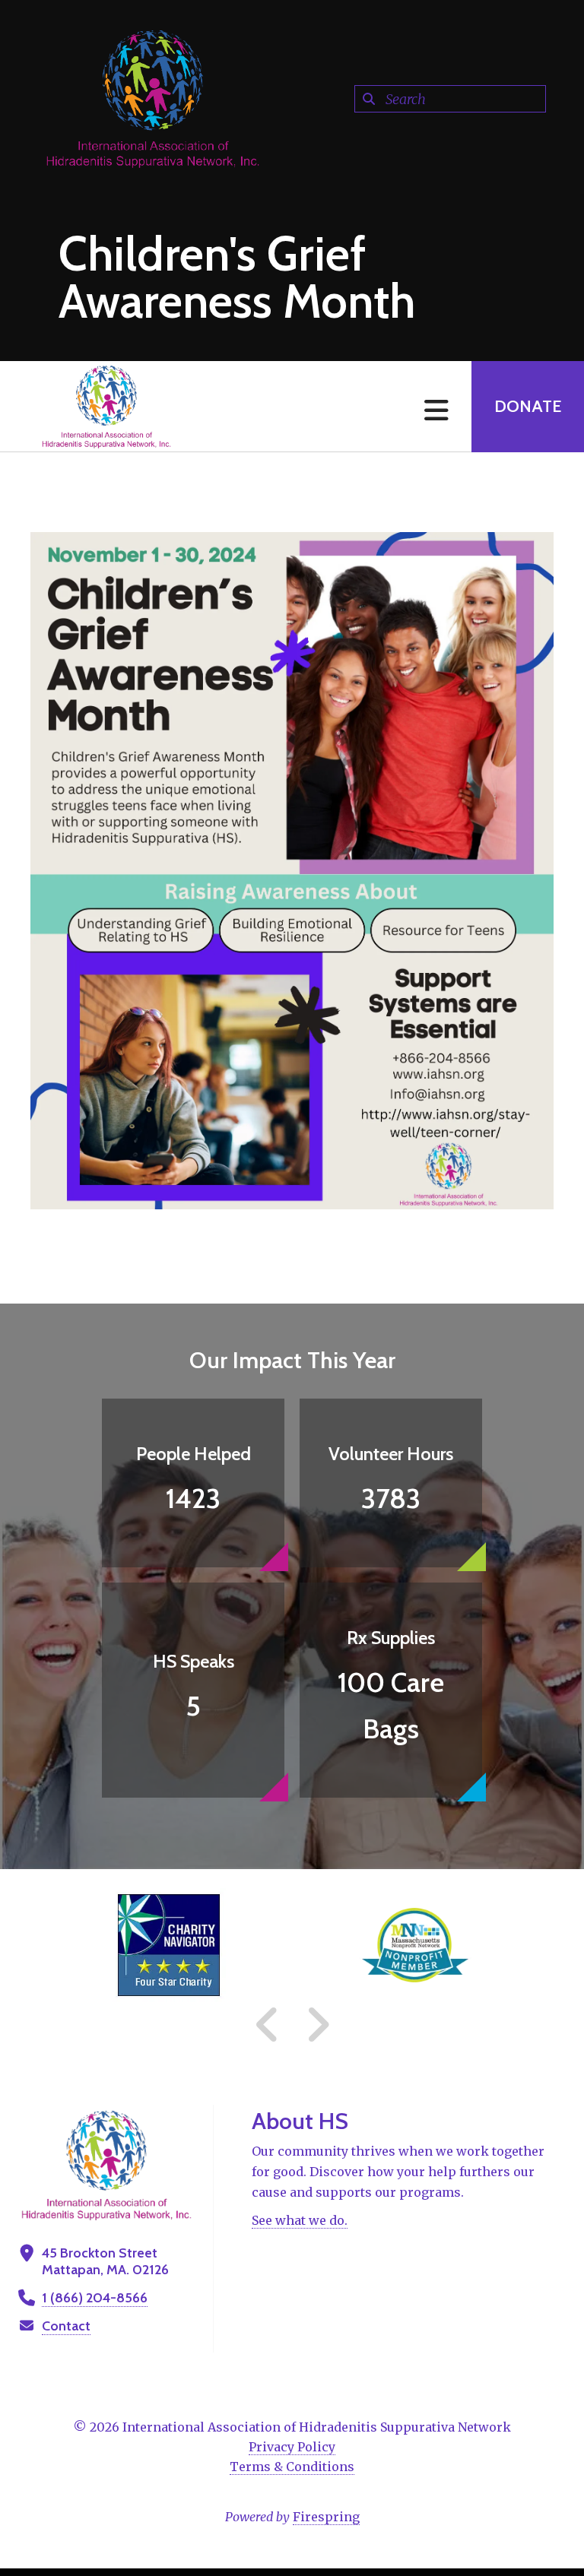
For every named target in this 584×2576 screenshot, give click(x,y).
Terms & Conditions (292, 2467)
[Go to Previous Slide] (268, 2025)
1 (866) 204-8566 (95, 2298)
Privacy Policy (292, 2447)
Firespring (326, 2517)
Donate (528, 406)
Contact (66, 2326)
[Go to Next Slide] (317, 2025)
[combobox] (450, 99)
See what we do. (300, 2220)
